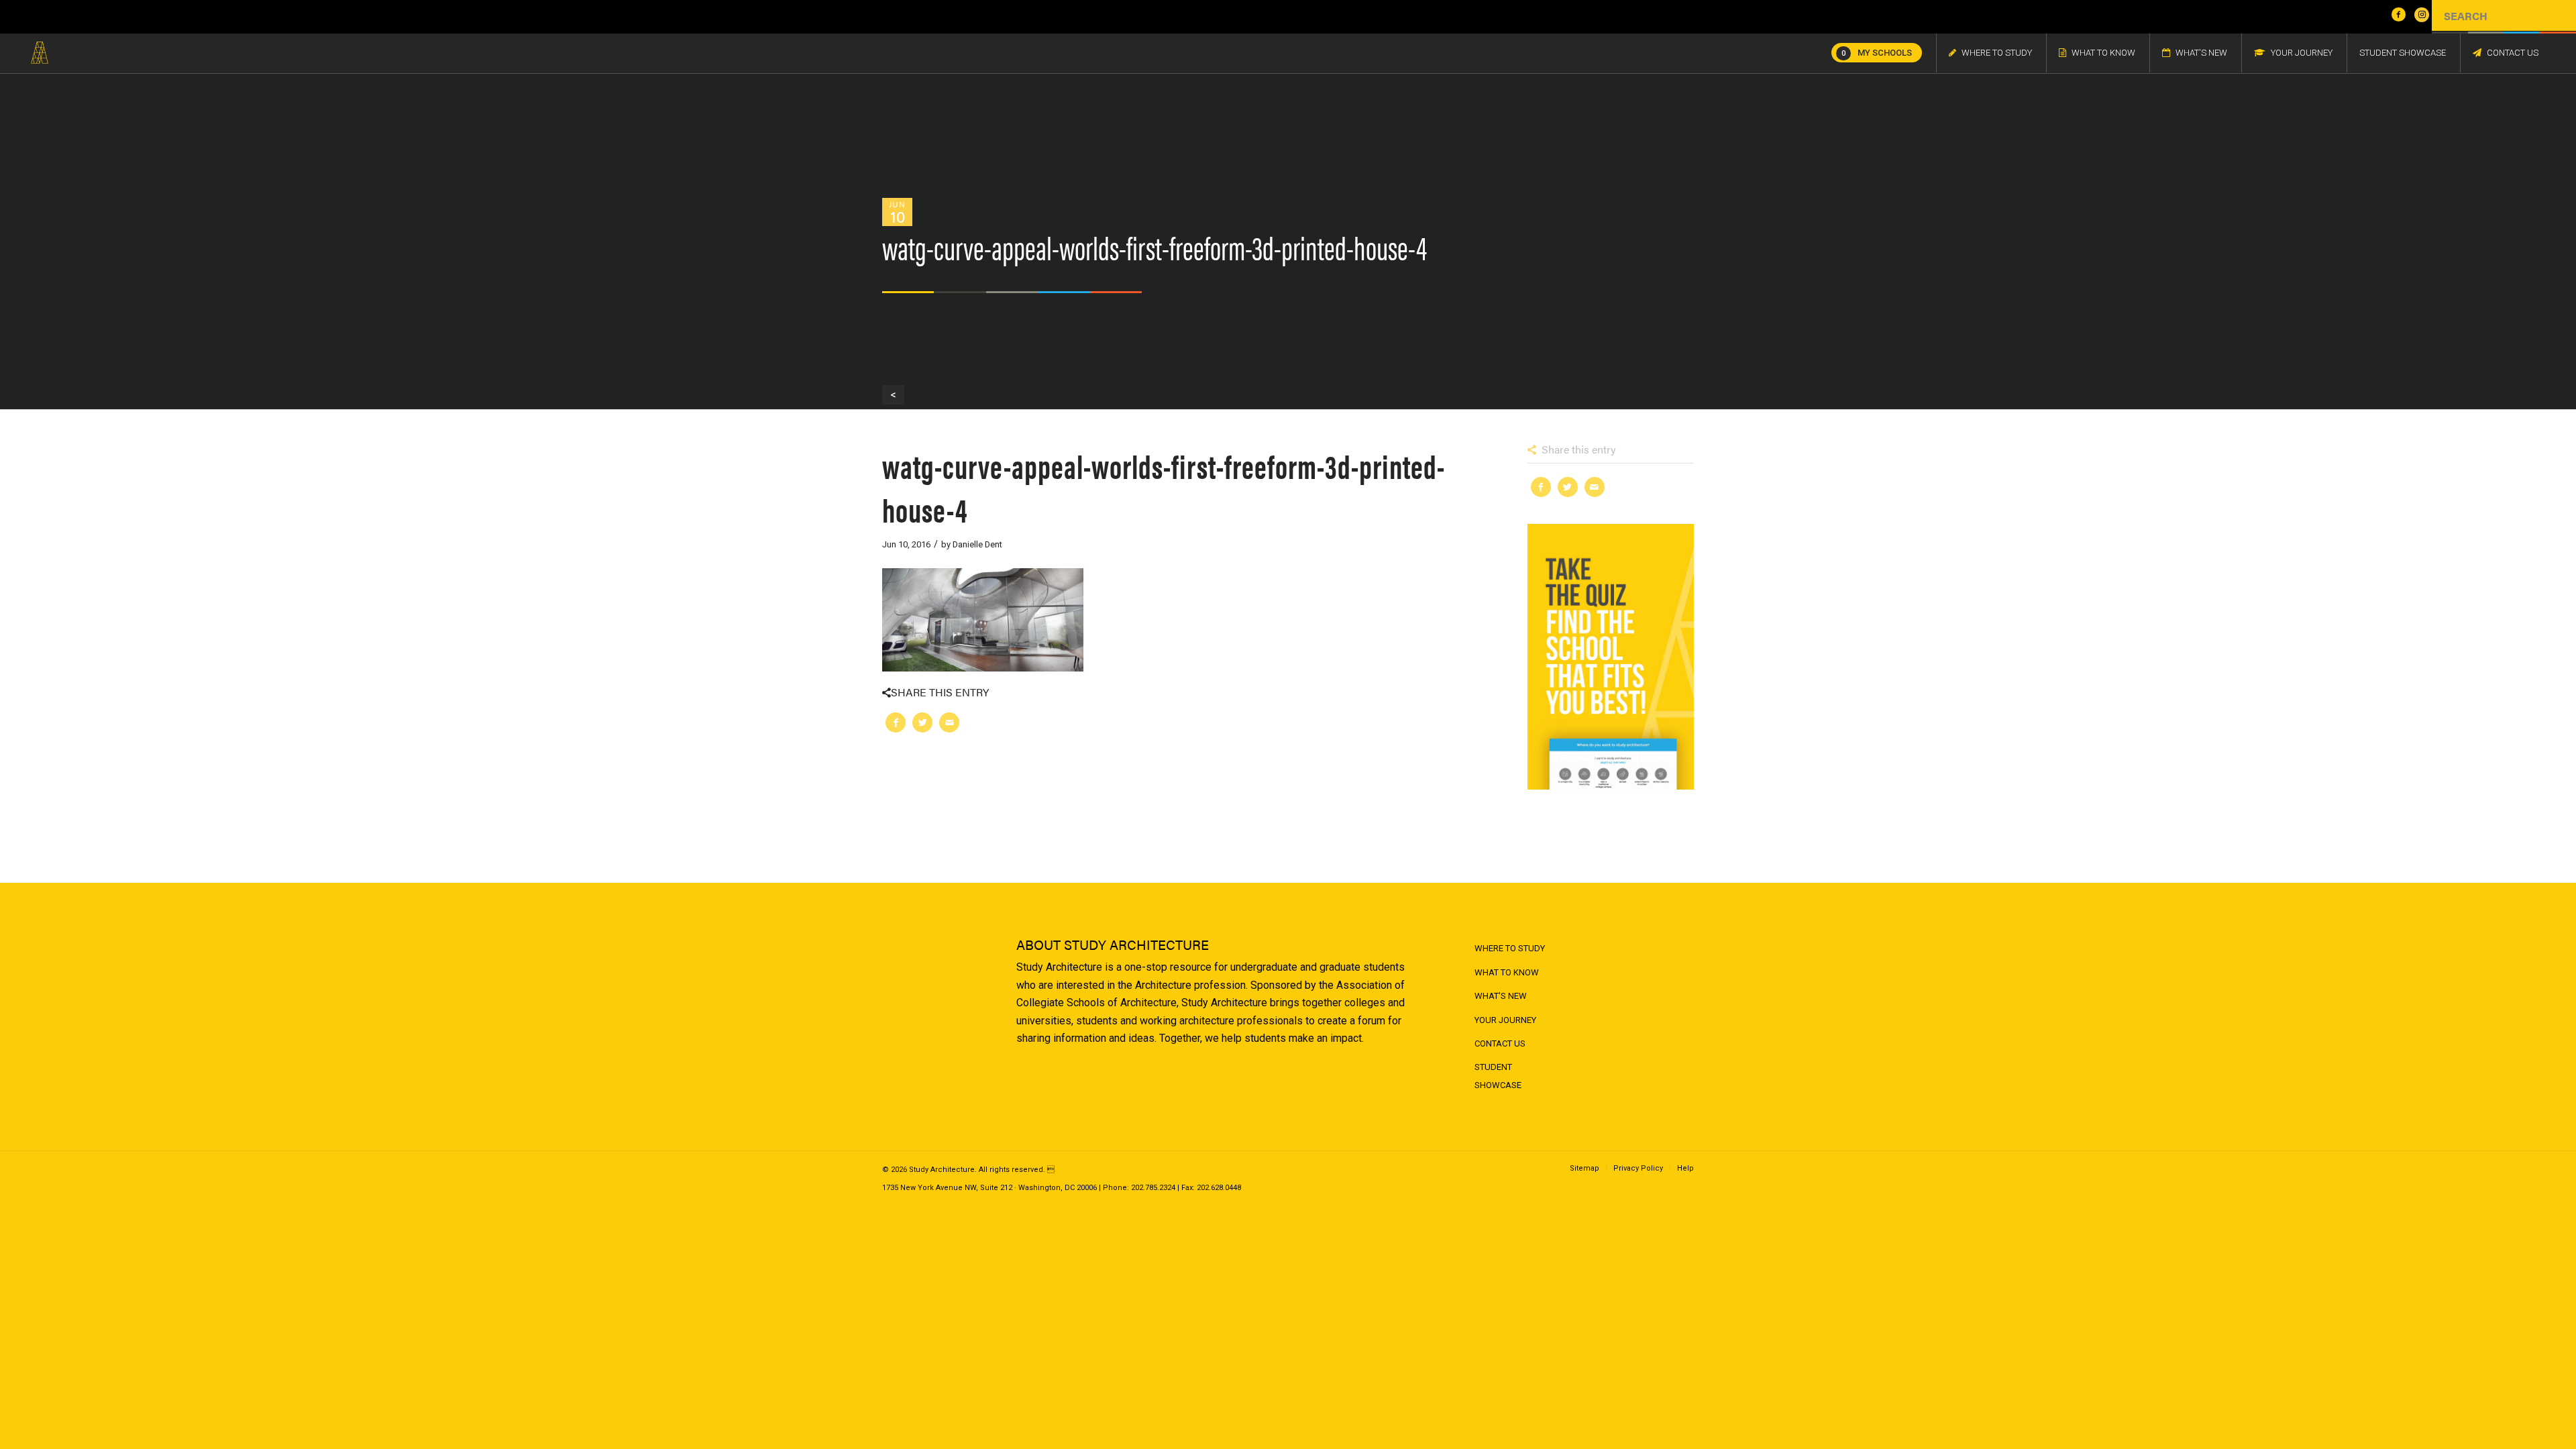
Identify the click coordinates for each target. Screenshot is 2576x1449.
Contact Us (1500, 1043)
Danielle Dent (977, 544)
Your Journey (1505, 1020)
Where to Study (1510, 948)
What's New (1501, 996)
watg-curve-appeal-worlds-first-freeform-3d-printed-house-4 (1164, 487)
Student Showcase (1498, 1076)
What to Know (1507, 972)
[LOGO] (40, 53)
